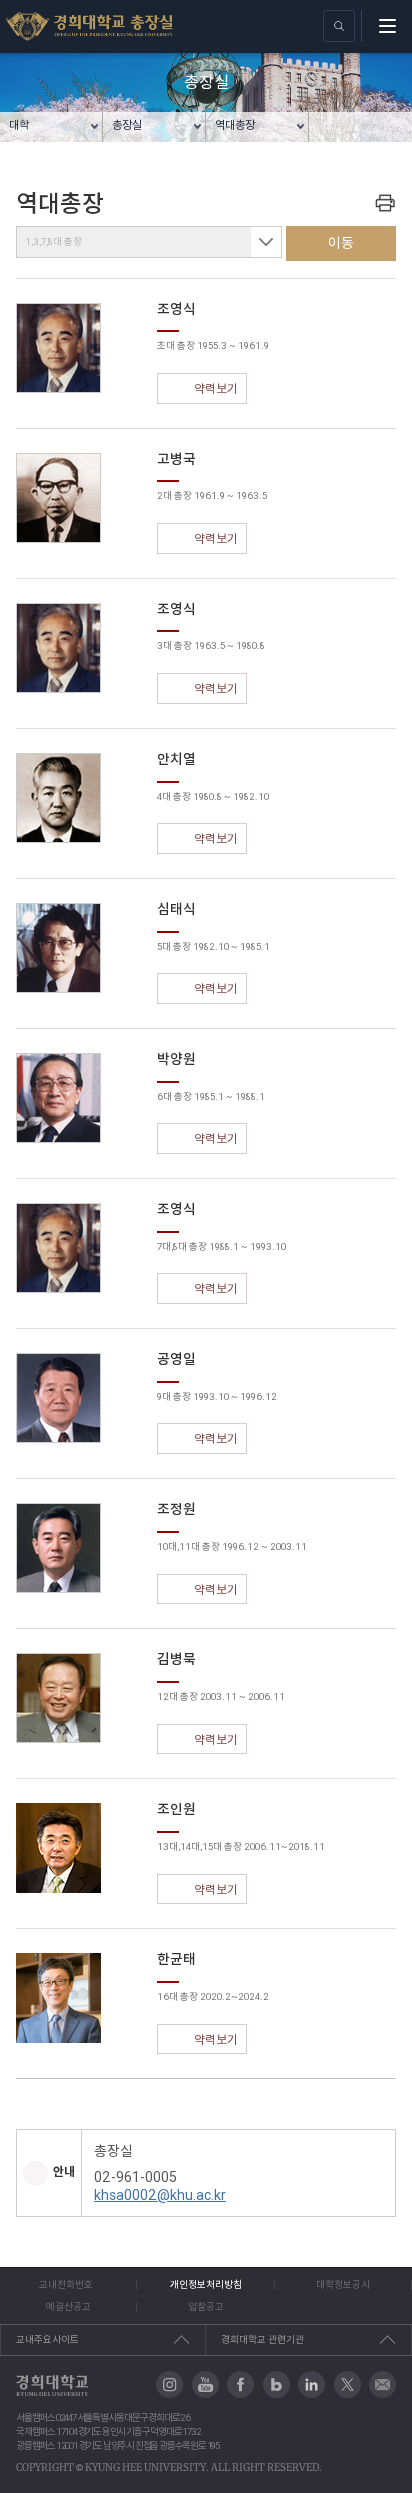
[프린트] (385, 202)
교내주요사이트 (47, 2339)
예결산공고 (68, 2306)
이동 (341, 243)
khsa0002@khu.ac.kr (160, 2195)
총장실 (127, 125)
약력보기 (216, 388)
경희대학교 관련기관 (262, 2339)
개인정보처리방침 (206, 2284)
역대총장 (235, 125)
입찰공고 (206, 2306)
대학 (19, 125)
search (339, 26)
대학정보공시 (343, 2284)
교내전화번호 (66, 2284)
